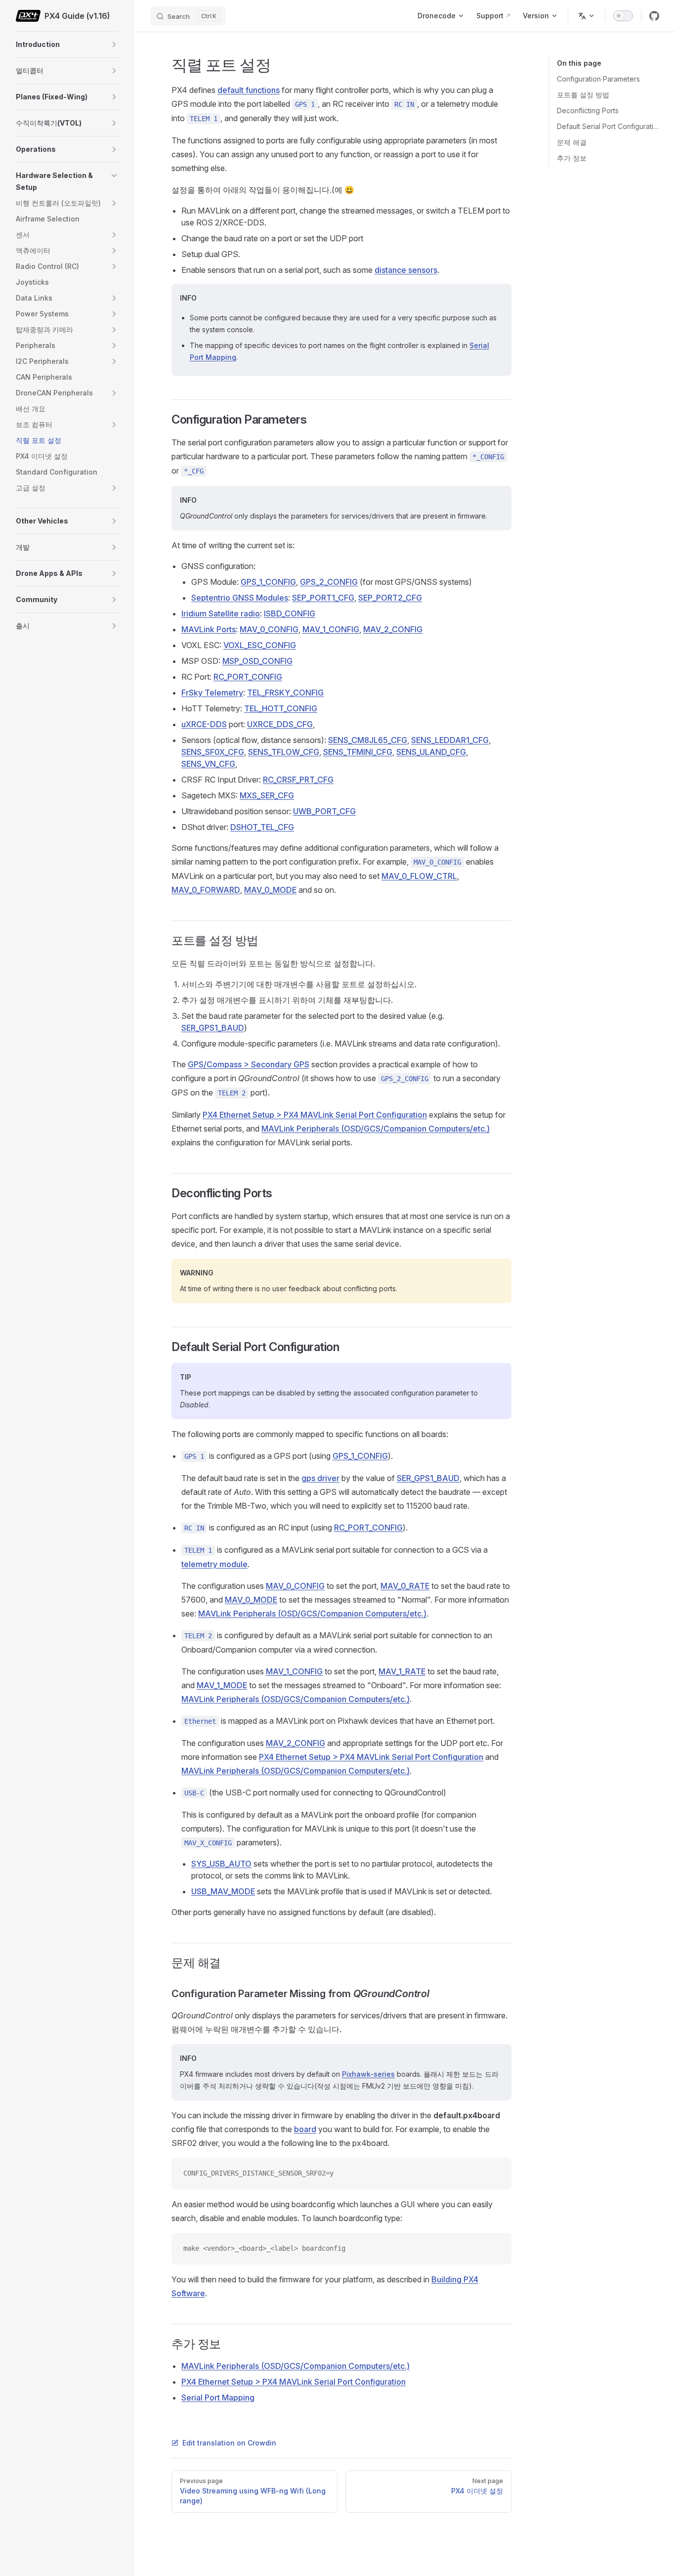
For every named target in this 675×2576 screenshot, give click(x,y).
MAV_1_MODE (222, 1685)
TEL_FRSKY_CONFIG (285, 693)
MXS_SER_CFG (267, 795)
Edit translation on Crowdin (229, 2443)
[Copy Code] (496, 2174)
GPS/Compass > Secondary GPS (249, 1064)
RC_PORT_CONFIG (248, 677)
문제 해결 (572, 142)
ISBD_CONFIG (290, 613)
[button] (114, 44)
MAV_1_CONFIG (331, 629)
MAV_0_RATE (405, 1586)
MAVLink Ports (209, 629)
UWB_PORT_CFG (324, 811)
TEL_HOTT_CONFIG (281, 708)
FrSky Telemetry (212, 693)
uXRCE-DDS (204, 724)
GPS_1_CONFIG (268, 582)
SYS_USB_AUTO (221, 1864)
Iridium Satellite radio (221, 613)
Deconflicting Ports (588, 110)
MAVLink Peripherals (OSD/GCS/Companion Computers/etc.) (376, 1129)
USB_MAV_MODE (223, 1891)
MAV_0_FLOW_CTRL (419, 876)
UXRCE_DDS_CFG (280, 724)
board (305, 2129)
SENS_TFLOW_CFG (284, 752)
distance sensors (406, 270)
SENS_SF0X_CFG (213, 752)
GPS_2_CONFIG (329, 582)
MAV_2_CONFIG (393, 629)
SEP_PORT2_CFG (390, 598)
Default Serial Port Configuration (608, 126)
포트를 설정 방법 (583, 95)
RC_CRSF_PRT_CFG (298, 780)
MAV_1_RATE (402, 1671)
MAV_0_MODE (270, 890)
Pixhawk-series (368, 2074)
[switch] (623, 16)
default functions (249, 90)
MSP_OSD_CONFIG (257, 661)
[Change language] (587, 16)
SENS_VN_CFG (208, 764)
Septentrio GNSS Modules (240, 598)
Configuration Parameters (598, 79)
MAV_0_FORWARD (206, 890)
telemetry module (214, 1564)
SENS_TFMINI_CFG (358, 752)
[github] (654, 16)
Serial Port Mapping (218, 2398)
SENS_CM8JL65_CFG (368, 740)
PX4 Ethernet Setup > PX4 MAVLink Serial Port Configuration (315, 1115)
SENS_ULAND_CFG (431, 752)
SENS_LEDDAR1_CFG (450, 740)
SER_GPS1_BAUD (213, 1028)
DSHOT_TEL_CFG (262, 827)
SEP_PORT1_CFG (323, 598)
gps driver (320, 1478)
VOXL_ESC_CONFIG (260, 645)
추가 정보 (572, 158)
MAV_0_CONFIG (269, 629)
